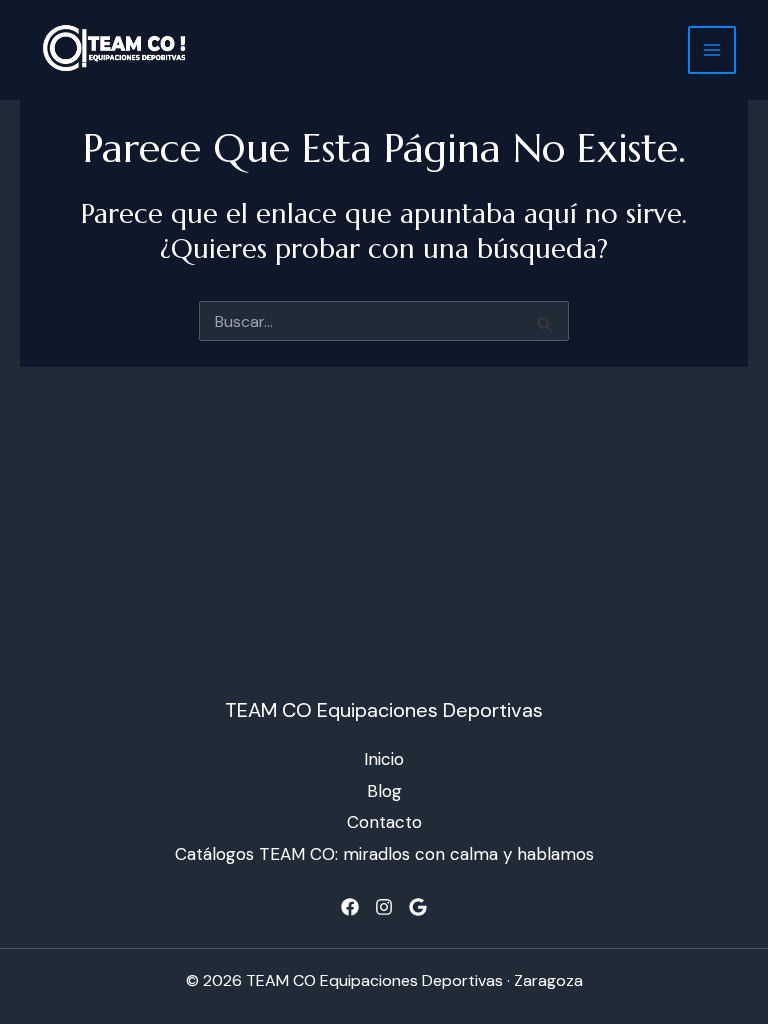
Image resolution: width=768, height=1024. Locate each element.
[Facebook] (350, 907)
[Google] (418, 907)
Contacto (384, 822)
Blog (384, 791)
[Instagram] (384, 907)
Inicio (384, 759)
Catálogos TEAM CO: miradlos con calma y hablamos (384, 854)
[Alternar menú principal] (712, 50)
